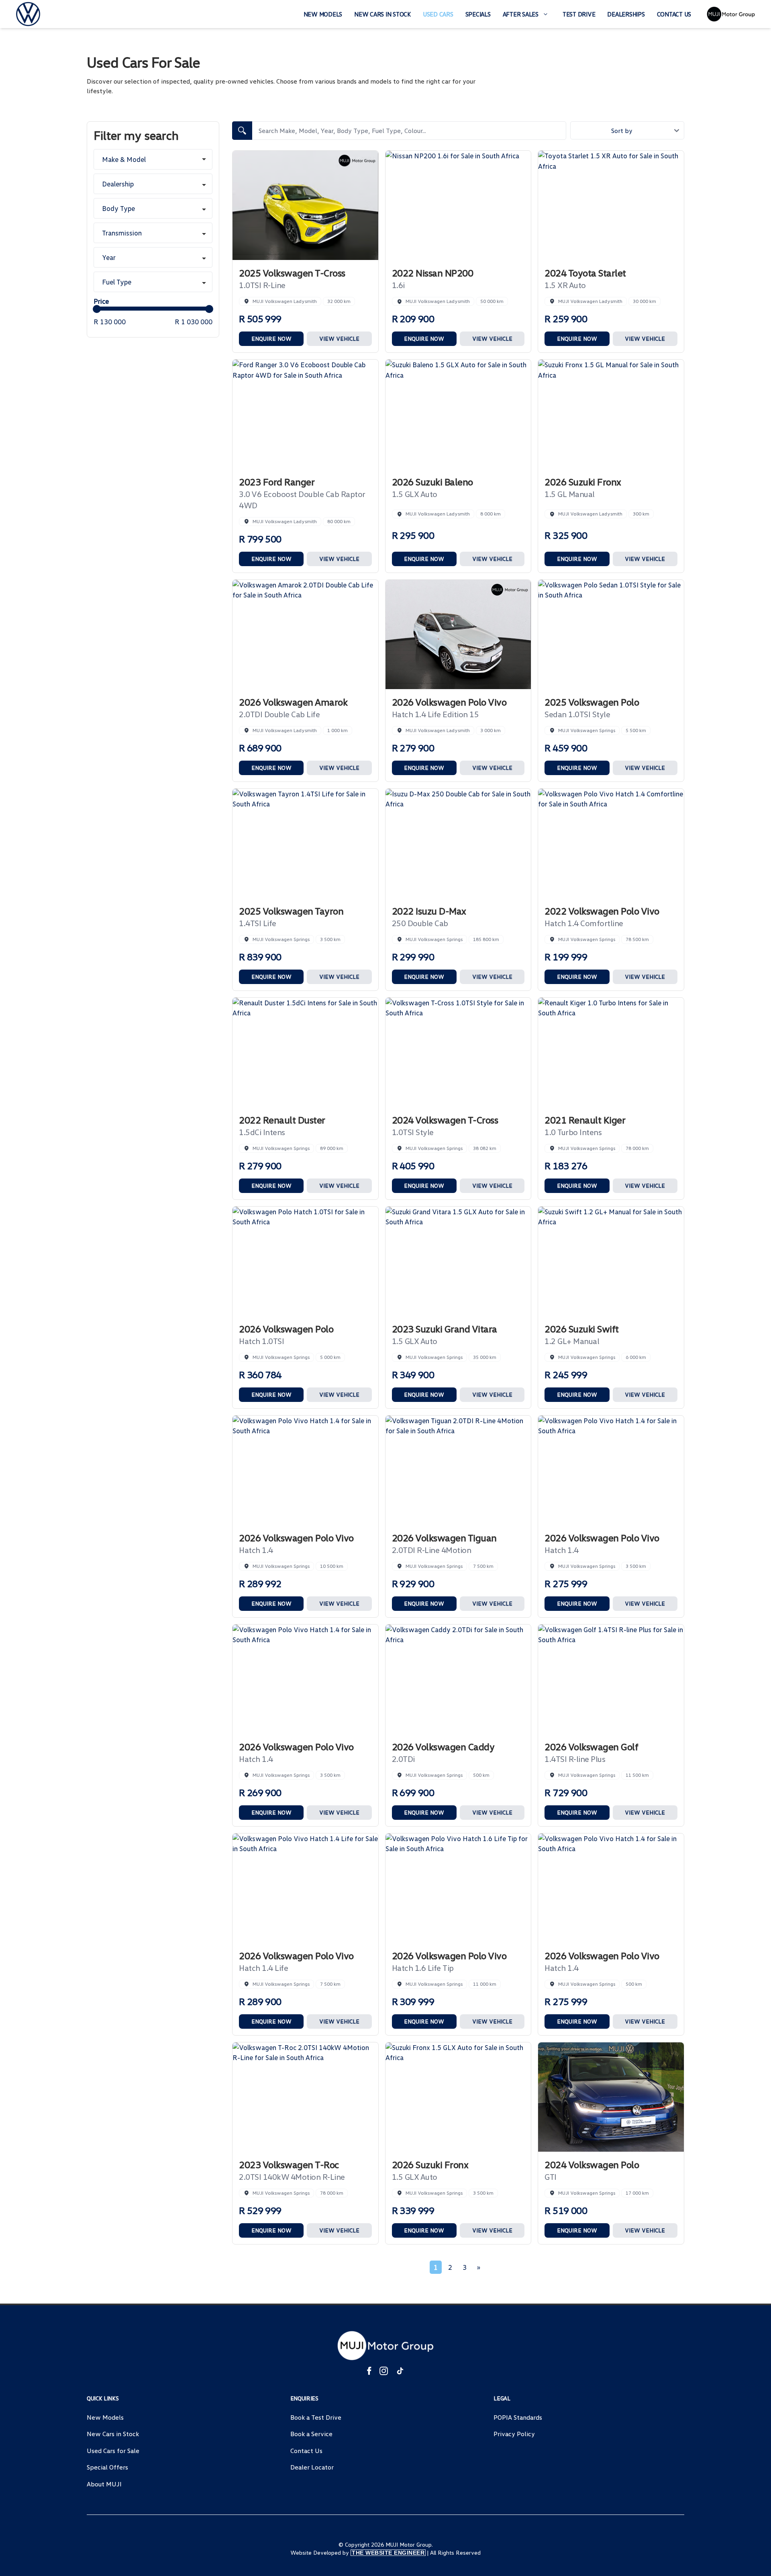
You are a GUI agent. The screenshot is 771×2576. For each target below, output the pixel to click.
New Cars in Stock (382, 14)
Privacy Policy (514, 2434)
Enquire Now (271, 339)
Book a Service (311, 2434)
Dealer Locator (312, 2467)
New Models (323, 14)
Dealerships (626, 14)
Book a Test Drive (316, 2417)
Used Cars (438, 14)
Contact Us (674, 14)
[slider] (97, 309)
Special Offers (107, 2467)
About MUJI (104, 2484)
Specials (478, 14)
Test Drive (579, 14)
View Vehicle (339, 339)
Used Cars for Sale (113, 2451)
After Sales (521, 14)
